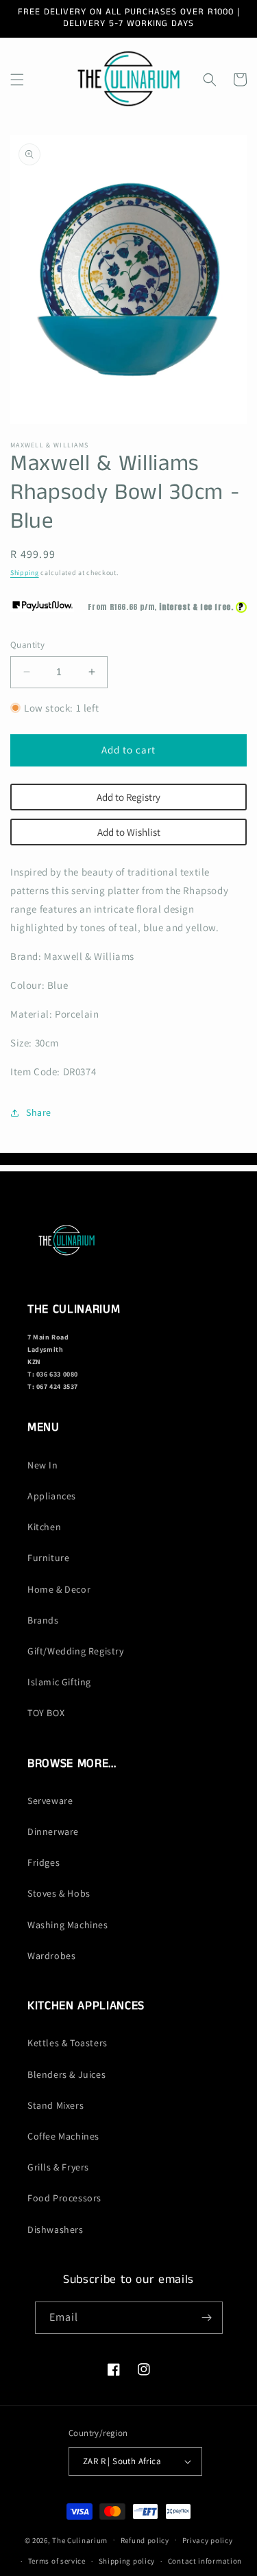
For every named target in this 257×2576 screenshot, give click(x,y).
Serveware (50, 1801)
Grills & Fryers (58, 2167)
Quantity (27, 645)
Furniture (48, 1558)
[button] (17, 80)
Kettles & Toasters (68, 2043)
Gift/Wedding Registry (76, 1651)
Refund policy (145, 2540)
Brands (43, 1620)
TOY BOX (46, 1713)
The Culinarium (80, 2540)
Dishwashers (56, 2229)
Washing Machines (68, 1925)
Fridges (44, 1862)
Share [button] (39, 1112)
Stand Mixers (56, 2105)
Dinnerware (53, 1831)
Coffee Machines (63, 2136)
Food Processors (64, 2198)
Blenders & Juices (66, 2074)
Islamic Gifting (59, 1682)
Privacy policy (208, 2540)
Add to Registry (128, 797)
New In (43, 1465)
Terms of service (57, 2561)
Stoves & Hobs (59, 1893)
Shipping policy (127, 2561)
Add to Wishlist (129, 832)
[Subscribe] (207, 2318)
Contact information (205, 2561)
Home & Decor (59, 1589)
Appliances (52, 1496)
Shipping (25, 573)
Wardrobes (51, 1956)
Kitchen (44, 1527)
